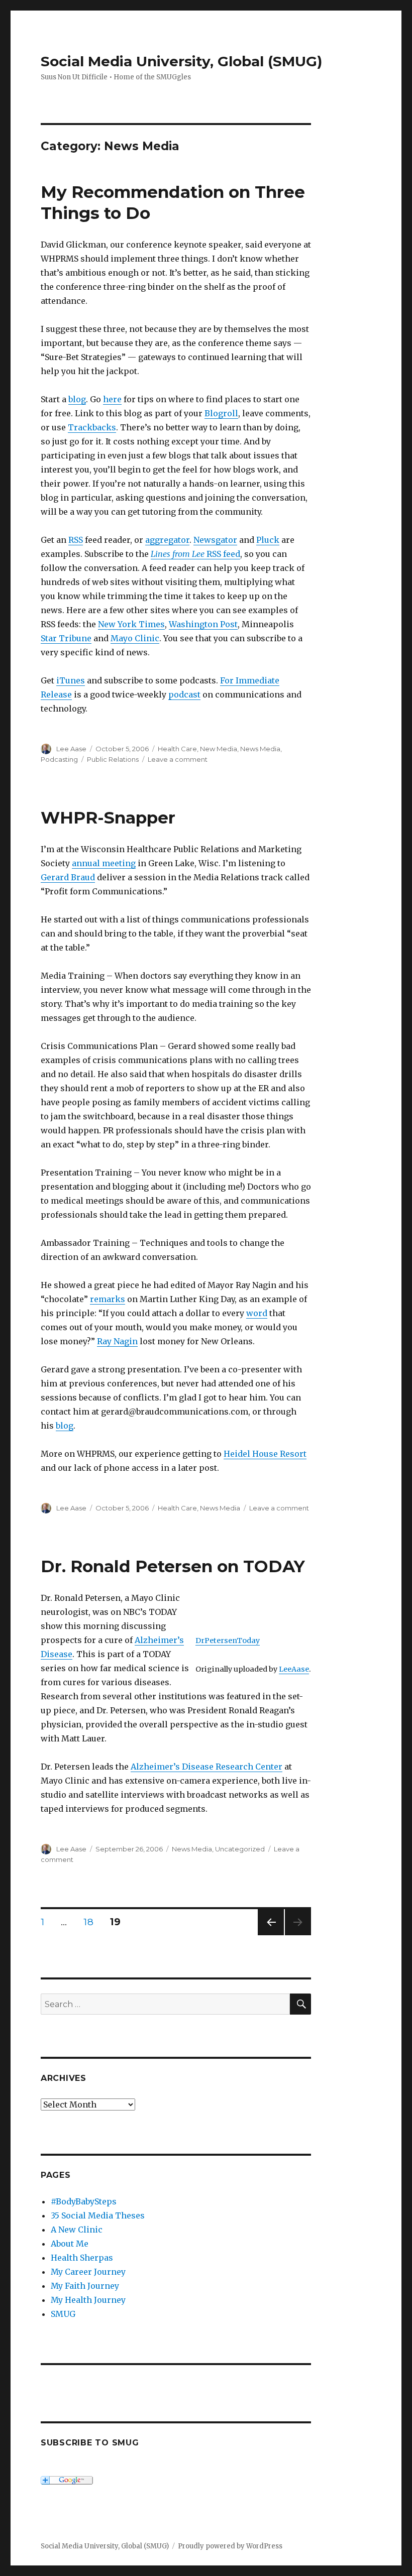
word (257, 1313)
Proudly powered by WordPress (230, 2546)
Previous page (271, 1935)
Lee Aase (71, 749)
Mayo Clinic (135, 638)
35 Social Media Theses (98, 2215)
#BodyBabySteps (84, 2201)
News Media (260, 749)
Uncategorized (240, 1849)
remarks (108, 1299)
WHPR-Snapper (108, 817)
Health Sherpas (82, 2258)
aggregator (167, 540)
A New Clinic (77, 2230)
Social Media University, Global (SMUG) (181, 61)
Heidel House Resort (265, 1454)
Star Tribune (66, 638)
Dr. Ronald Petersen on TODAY (173, 1566)
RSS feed (195, 554)
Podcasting (59, 759)
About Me (70, 2244)
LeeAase (294, 1669)
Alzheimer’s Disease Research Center (207, 1767)
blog (77, 399)
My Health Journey (88, 2300)
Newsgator (215, 540)
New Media (219, 749)
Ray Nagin (117, 1341)
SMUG (63, 2314)
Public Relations (113, 759)
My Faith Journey (85, 2286)
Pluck (268, 540)
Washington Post (203, 624)
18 (92, 1922)
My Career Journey (88, 2272)
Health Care (177, 749)
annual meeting (104, 863)
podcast (184, 694)
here (112, 399)
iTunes (71, 680)
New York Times (131, 624)
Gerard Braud (68, 877)
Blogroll (221, 413)
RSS (76, 540)
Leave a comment (178, 759)
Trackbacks (92, 427)
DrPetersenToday (228, 1641)
